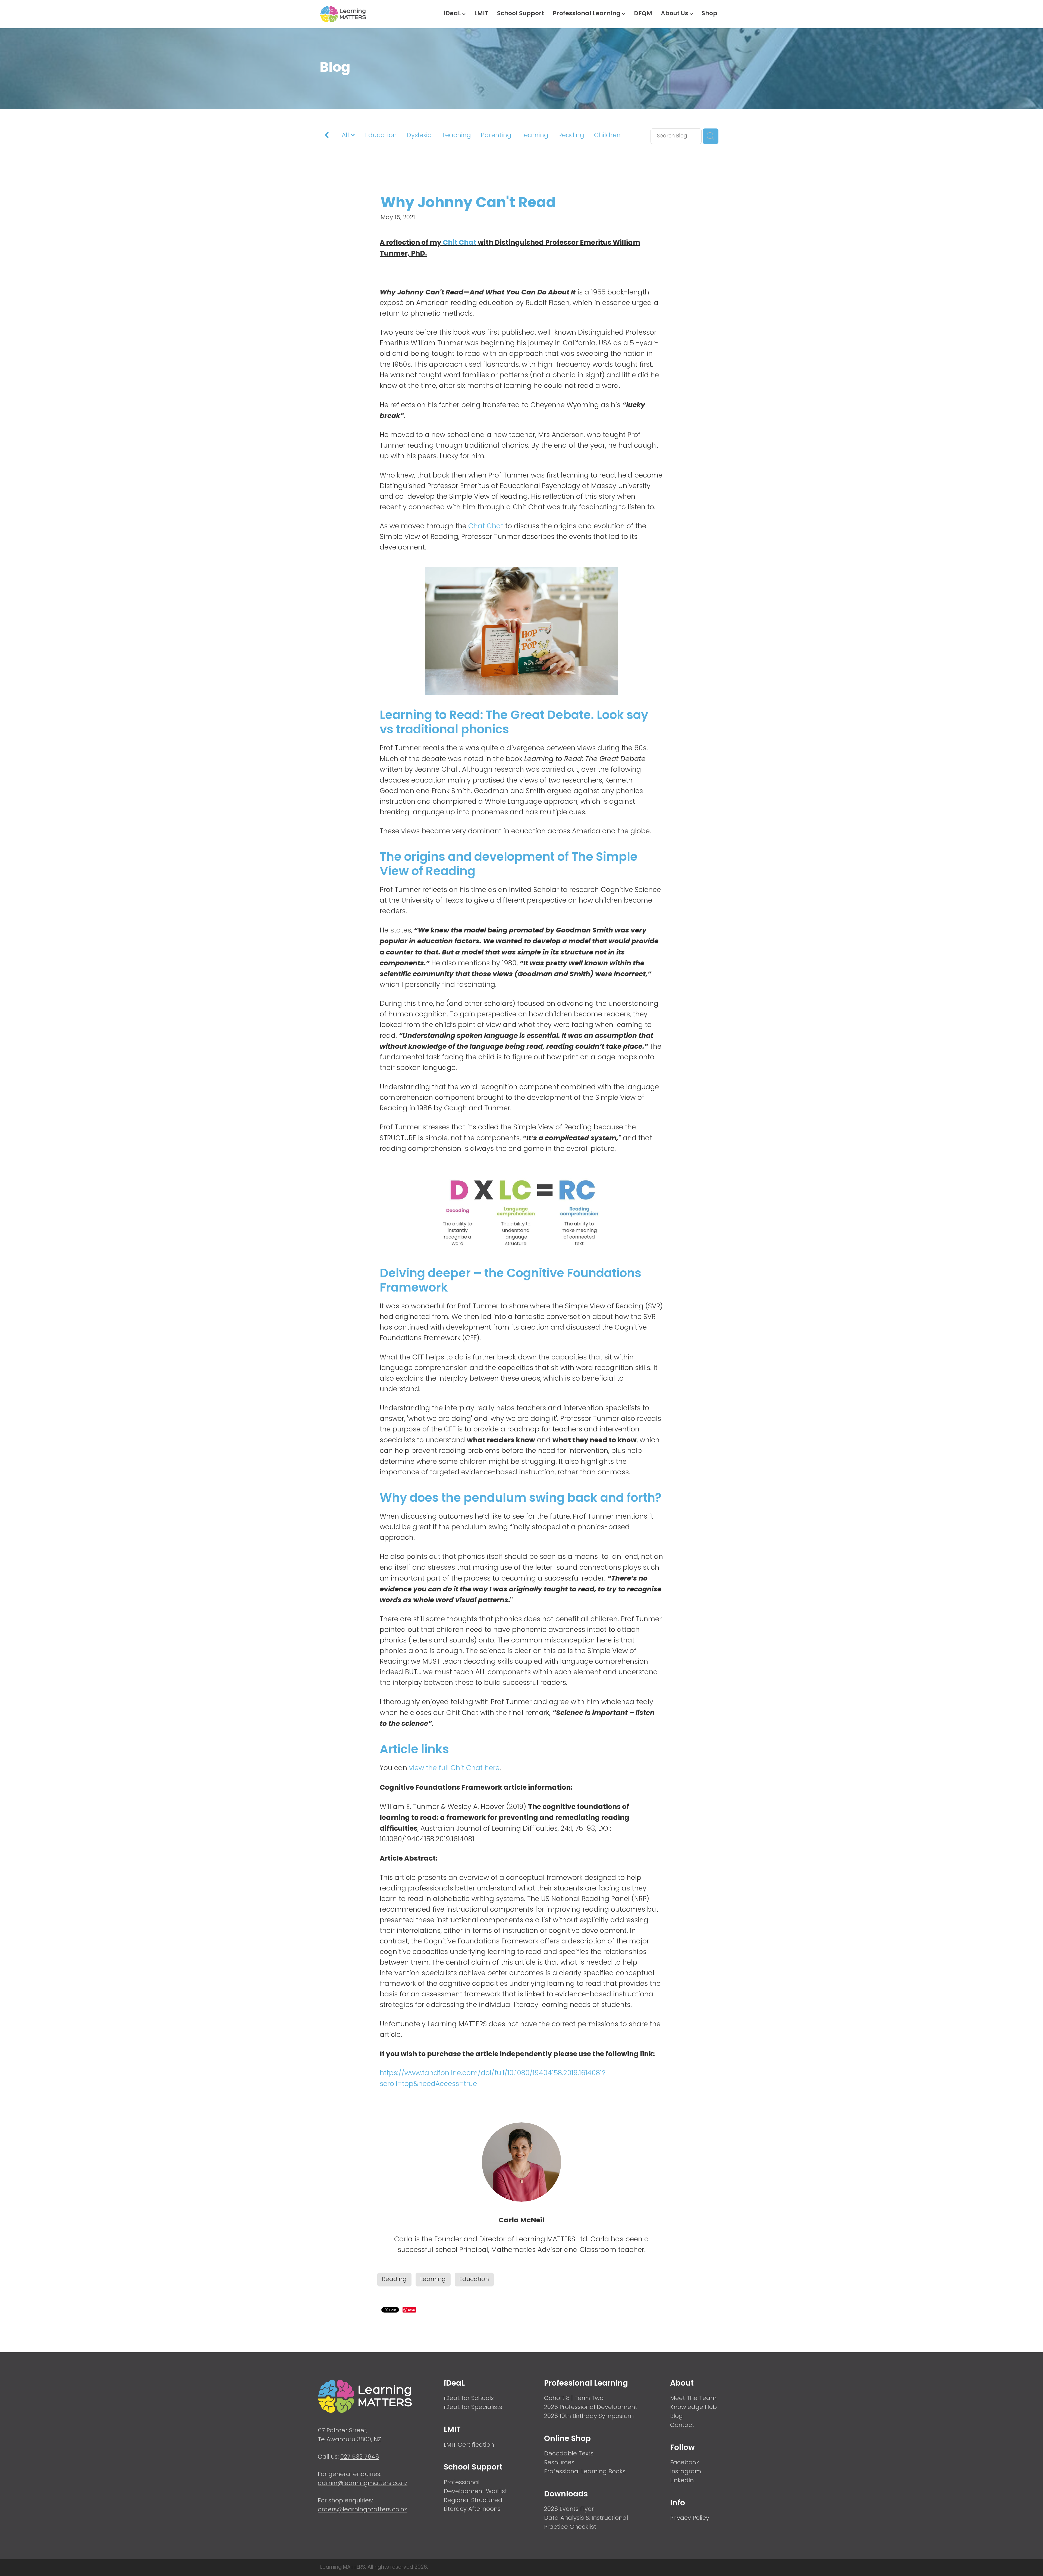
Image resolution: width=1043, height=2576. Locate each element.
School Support (521, 14)
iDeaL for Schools (469, 2398)
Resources (559, 2463)
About (682, 2384)
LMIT (481, 14)
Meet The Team (693, 2398)
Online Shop (567, 2439)
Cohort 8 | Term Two (574, 2398)
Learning (535, 136)
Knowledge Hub (693, 2407)
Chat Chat (486, 527)
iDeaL (453, 14)
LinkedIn (682, 2481)
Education (381, 136)
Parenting (496, 136)
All (346, 136)
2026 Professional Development (591, 2407)
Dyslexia (419, 136)
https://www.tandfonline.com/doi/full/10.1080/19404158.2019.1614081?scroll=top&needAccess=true (493, 2079)
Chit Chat (460, 243)
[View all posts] (327, 137)
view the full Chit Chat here (454, 1768)
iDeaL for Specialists (473, 2407)
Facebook (685, 2463)
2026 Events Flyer (569, 2509)
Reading (571, 136)
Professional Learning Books (585, 2472)
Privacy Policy (690, 2518)
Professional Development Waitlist (475, 2487)
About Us (675, 14)
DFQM (643, 14)
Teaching (456, 136)
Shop (709, 14)
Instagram (686, 2472)
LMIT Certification (469, 2445)
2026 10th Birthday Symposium (589, 2416)
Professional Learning (587, 14)
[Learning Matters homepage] (360, 14)
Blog (676, 2416)
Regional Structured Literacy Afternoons (473, 2505)
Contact (682, 2425)
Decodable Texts (569, 2454)
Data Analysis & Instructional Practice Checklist (586, 2523)
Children (607, 136)
